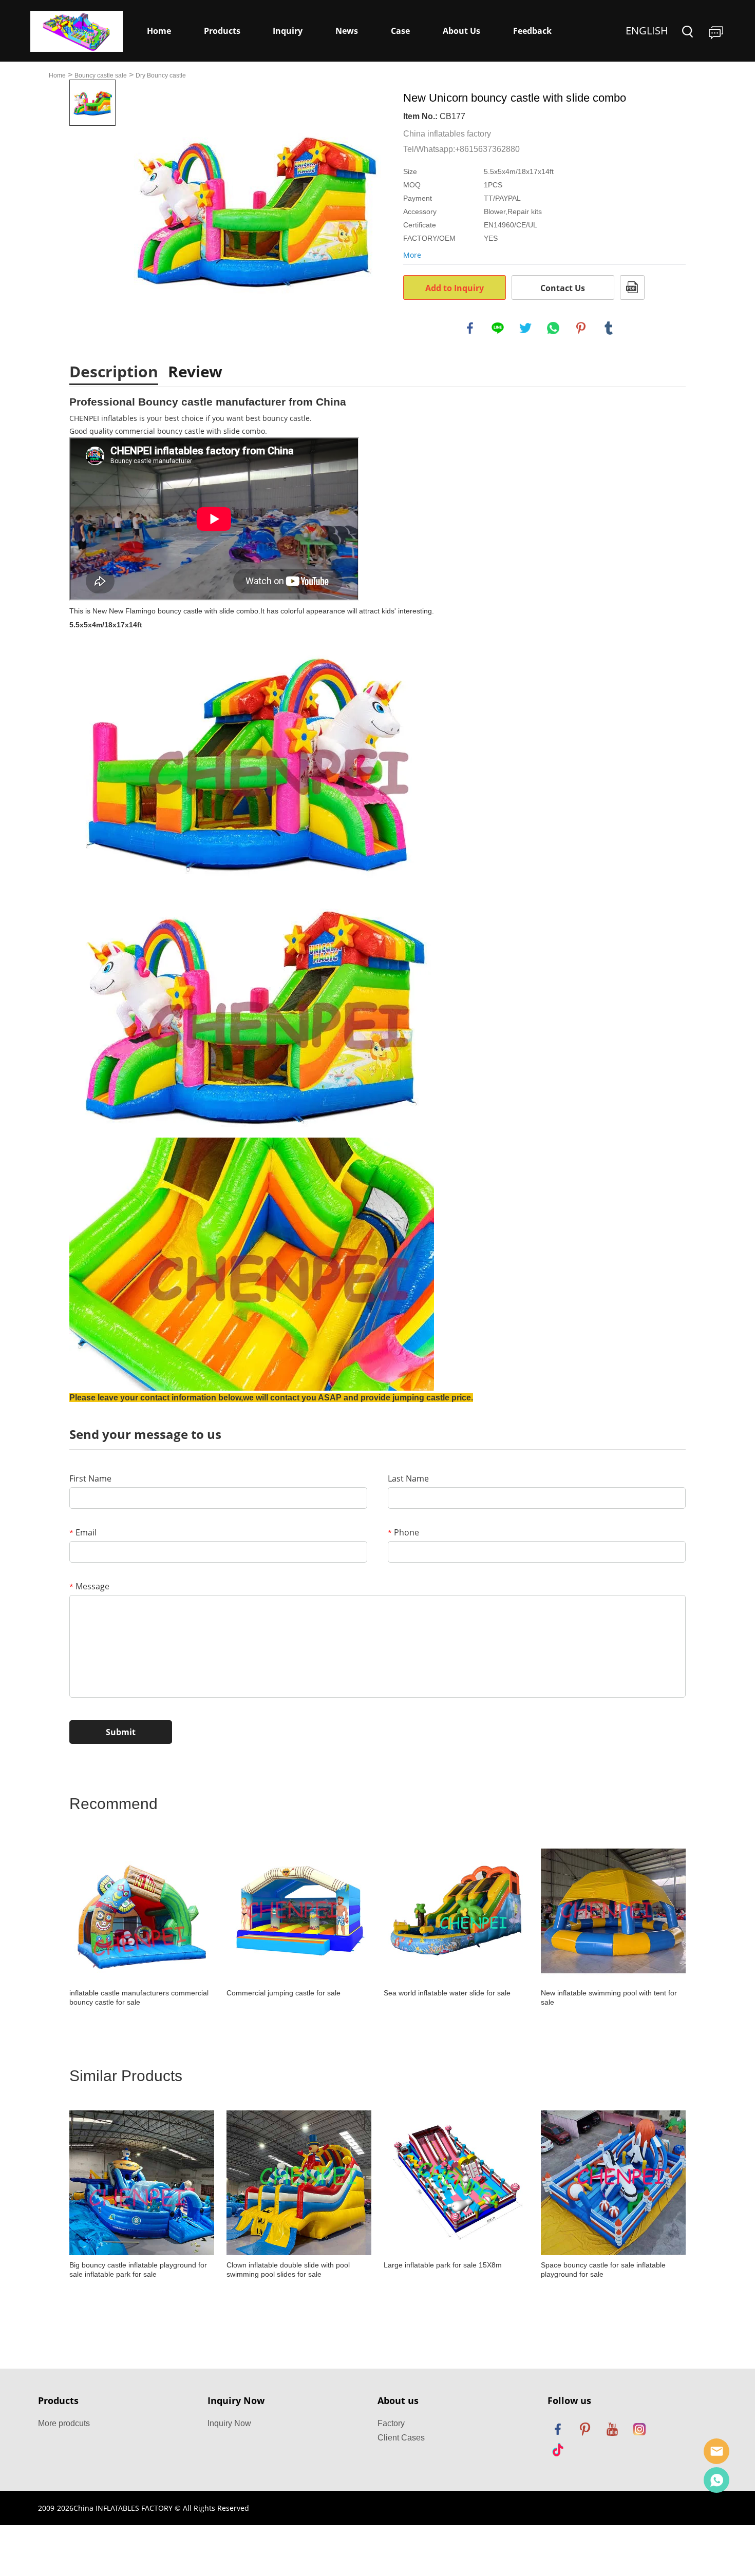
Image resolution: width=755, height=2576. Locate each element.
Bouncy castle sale (101, 75)
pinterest (581, 328)
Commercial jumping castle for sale (284, 1993)
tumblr (609, 328)
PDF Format (632, 287)
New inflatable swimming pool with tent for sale (609, 1997)
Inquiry (288, 31)
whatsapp (553, 328)
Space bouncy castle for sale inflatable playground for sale (603, 2270)
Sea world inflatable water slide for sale (447, 1993)
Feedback (532, 31)
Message (89, 1586)
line (498, 328)
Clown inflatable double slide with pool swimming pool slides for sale (288, 2270)
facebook (470, 328)
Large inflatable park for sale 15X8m (443, 2265)
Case (400, 31)
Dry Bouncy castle (161, 75)
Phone (403, 1532)
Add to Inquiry (455, 288)
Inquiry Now (229, 2423)
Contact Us (563, 288)
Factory (391, 2423)
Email (83, 1532)
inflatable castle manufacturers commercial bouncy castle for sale (139, 1997)
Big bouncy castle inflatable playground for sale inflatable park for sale (138, 2270)
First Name (90, 1478)
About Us (461, 31)
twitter (525, 328)
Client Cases (401, 2438)
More (412, 255)
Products (222, 31)
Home (159, 31)
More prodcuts (64, 2423)
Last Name (408, 1478)
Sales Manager (716, 2451)
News (347, 31)
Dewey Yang (716, 2480)
